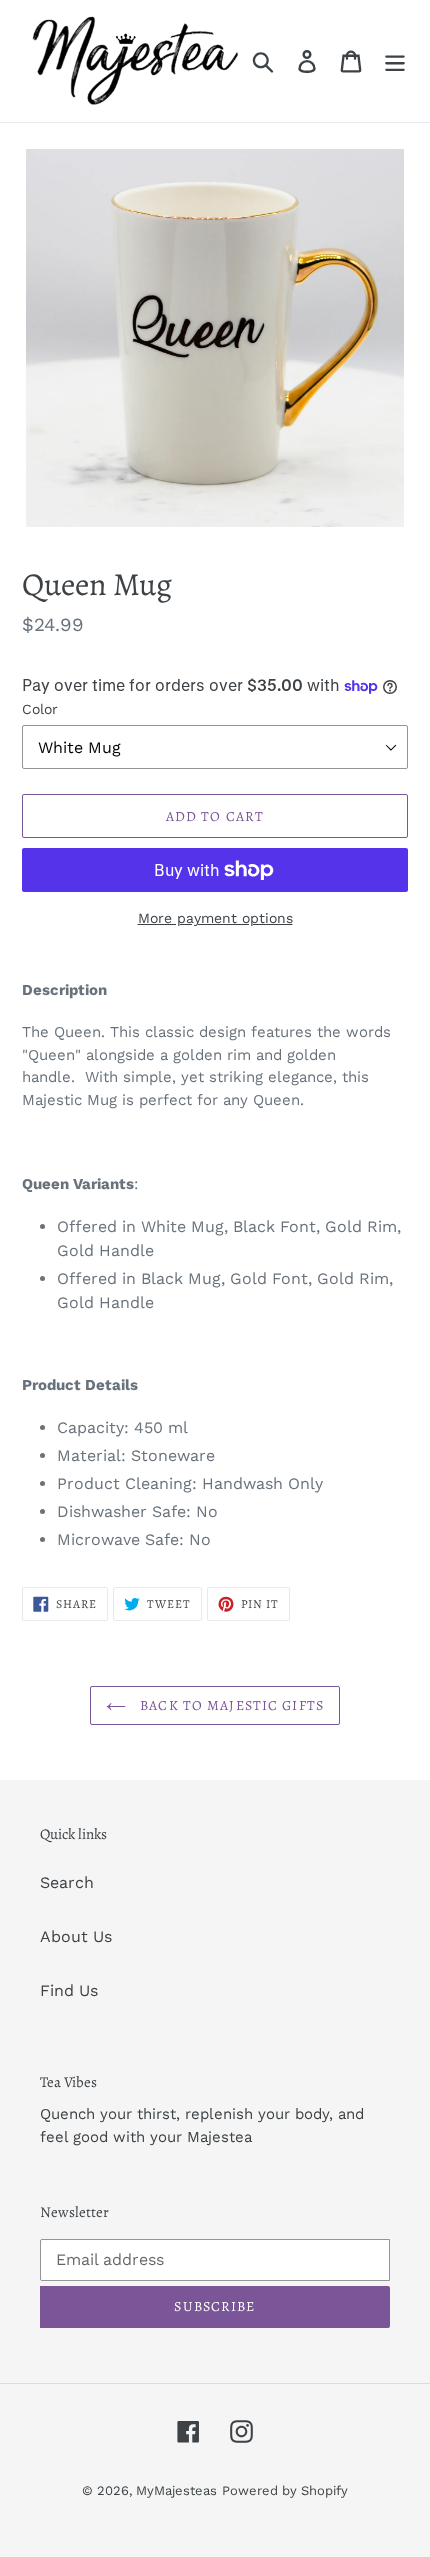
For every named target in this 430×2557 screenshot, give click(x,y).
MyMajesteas (176, 2490)
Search (67, 1882)
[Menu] (395, 61)
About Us (76, 1936)
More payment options (215, 918)
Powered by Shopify (285, 2490)
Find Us (69, 1990)
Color (40, 709)
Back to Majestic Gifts (230, 1705)
